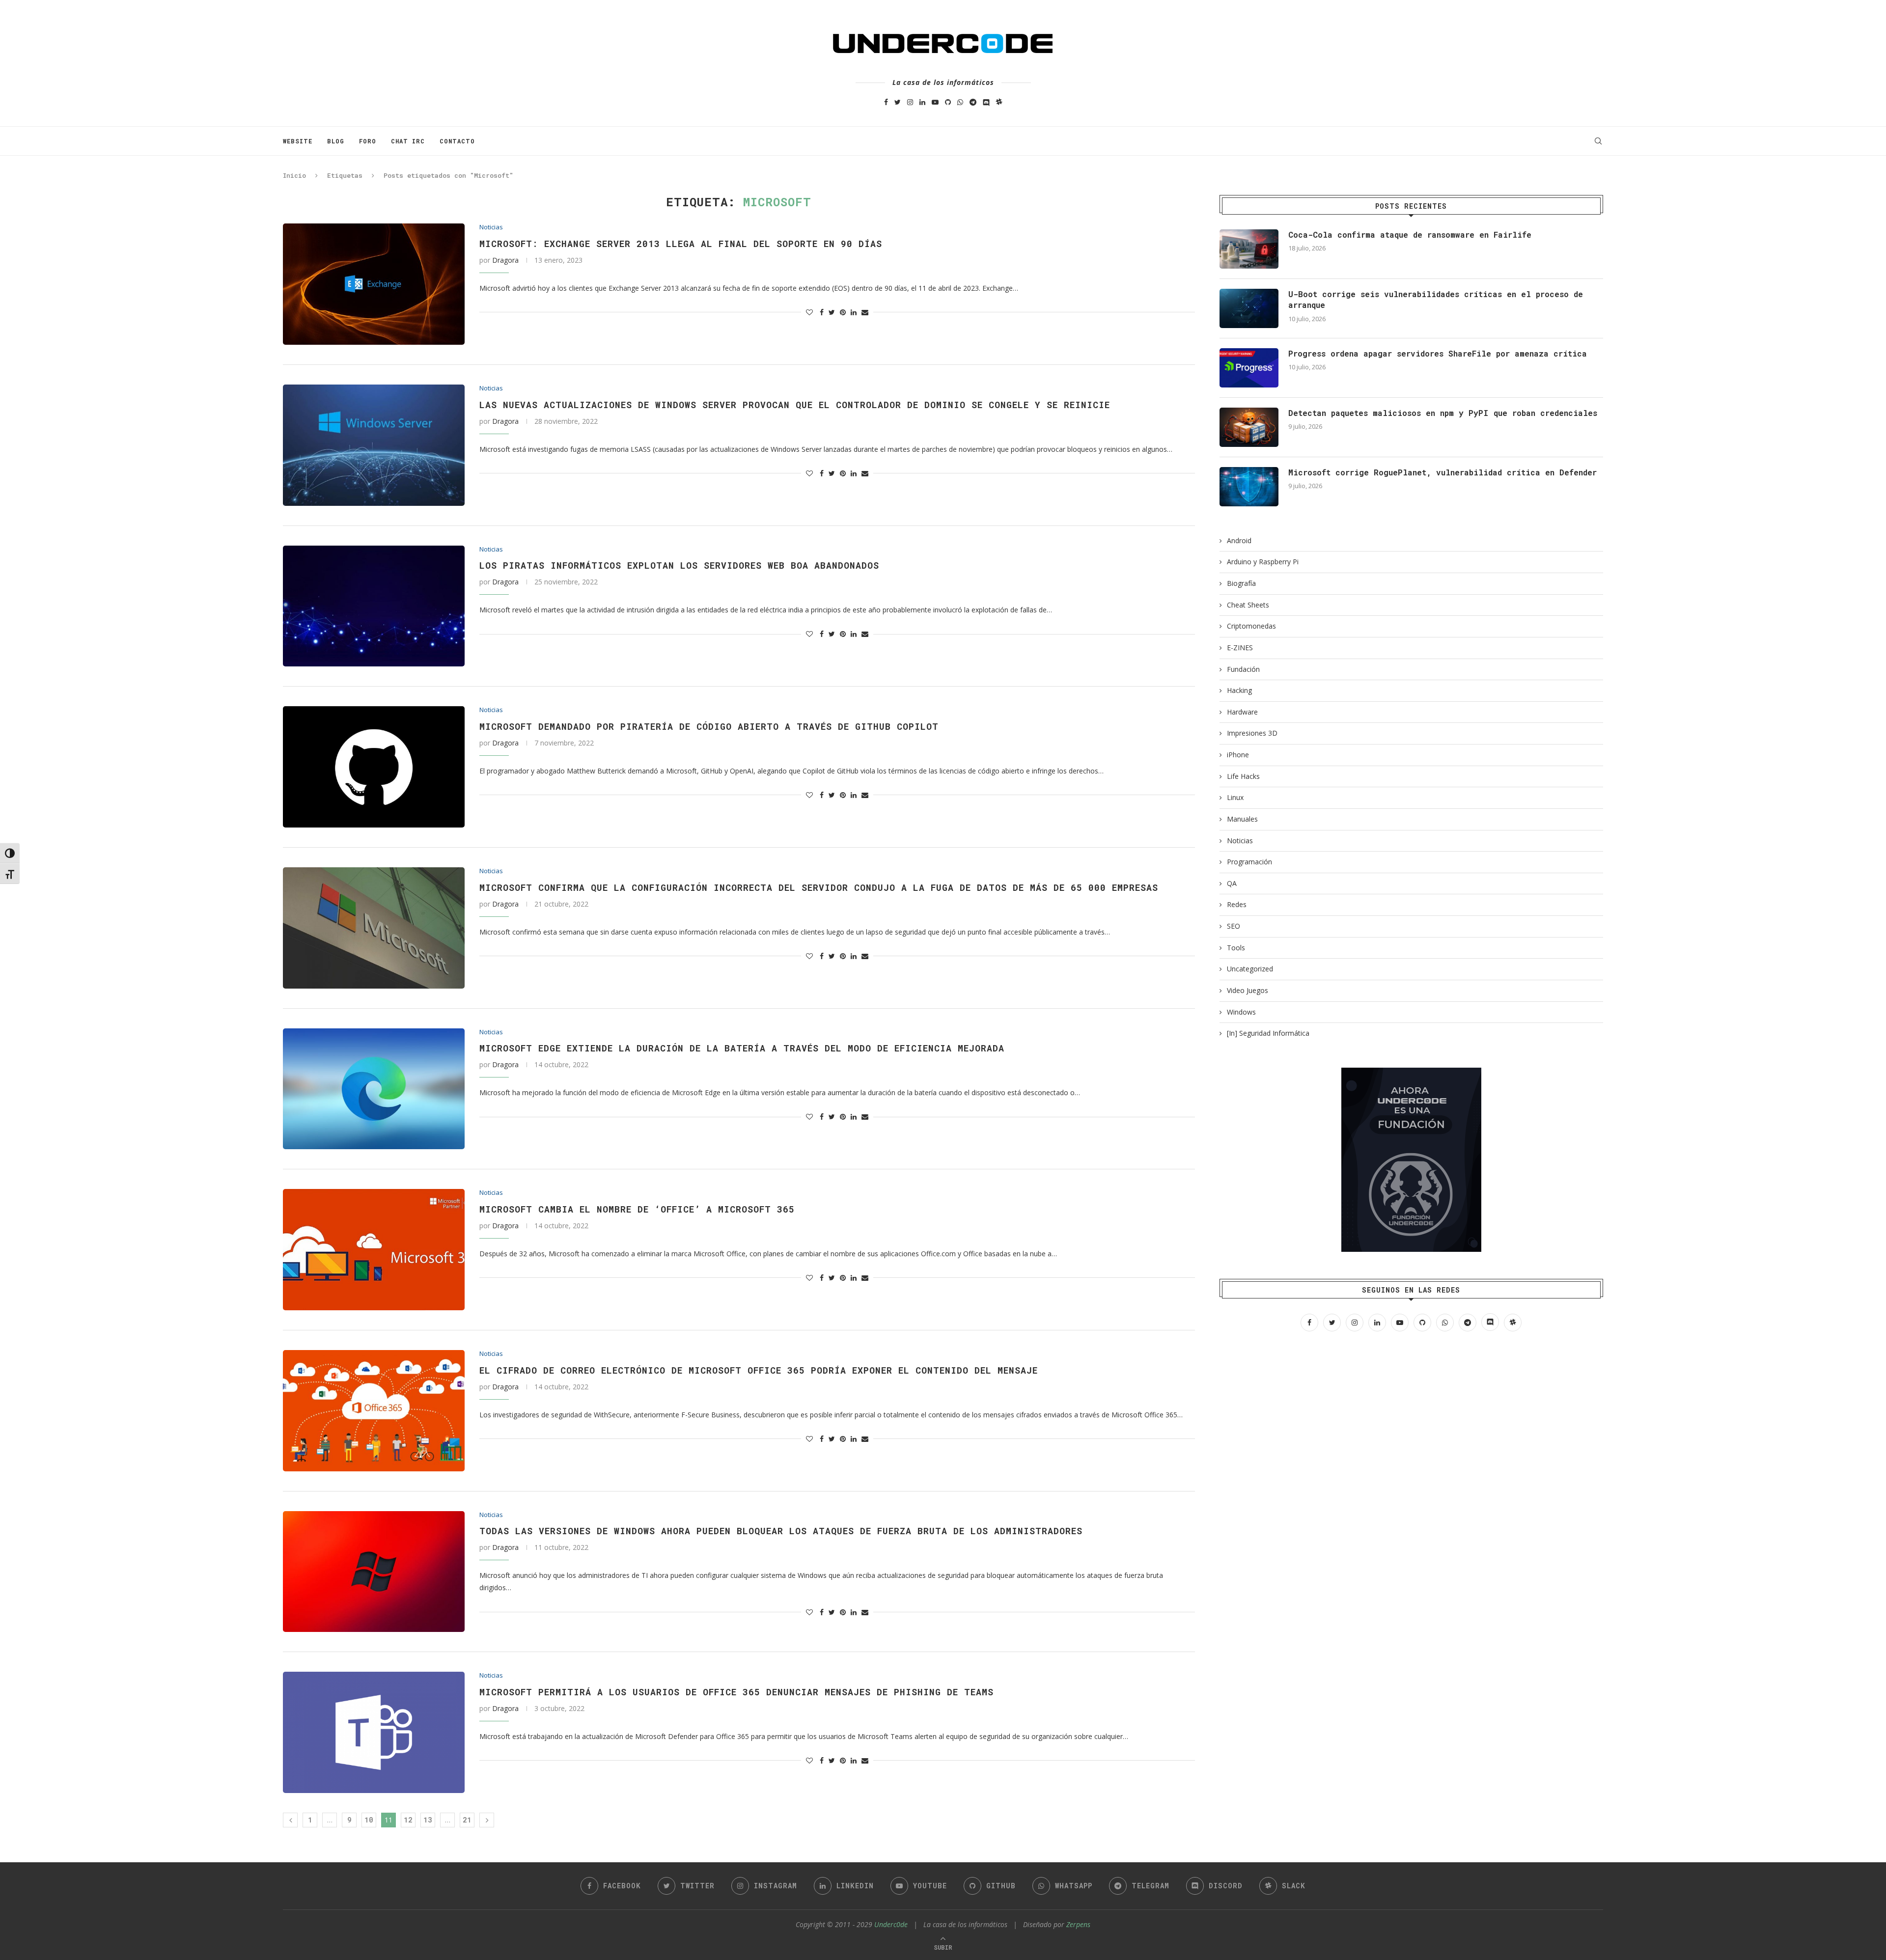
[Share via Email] (865, 312)
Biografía (1241, 583)
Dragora (505, 260)
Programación (1249, 862)
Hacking (1239, 690)
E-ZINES (1240, 648)
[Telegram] (973, 102)
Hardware (1242, 712)
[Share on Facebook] (822, 312)
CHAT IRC (408, 141)
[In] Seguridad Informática (1268, 1033)
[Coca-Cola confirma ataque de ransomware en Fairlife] (1249, 249)
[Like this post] (809, 312)
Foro (368, 141)
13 (428, 1820)
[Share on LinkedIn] (854, 312)
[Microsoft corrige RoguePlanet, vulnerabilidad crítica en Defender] (1249, 487)
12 (408, 1820)
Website (298, 141)
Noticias (491, 227)
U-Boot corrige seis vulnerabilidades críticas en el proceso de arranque (1436, 299)
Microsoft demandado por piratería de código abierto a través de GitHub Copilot (709, 726)
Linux (1235, 797)
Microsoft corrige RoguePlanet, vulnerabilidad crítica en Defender (1442, 472)
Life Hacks (1243, 776)
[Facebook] (886, 102)
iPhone (1238, 755)
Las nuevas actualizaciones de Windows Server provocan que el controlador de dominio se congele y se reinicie (795, 405)
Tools (1236, 948)
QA (1232, 883)
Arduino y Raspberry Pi (1263, 562)
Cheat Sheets (1248, 605)
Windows (1241, 1012)
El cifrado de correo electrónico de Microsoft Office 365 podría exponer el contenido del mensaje (759, 1370)
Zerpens (1078, 1924)
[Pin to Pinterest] (843, 312)
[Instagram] (910, 102)
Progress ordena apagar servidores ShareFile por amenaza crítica (1438, 353)
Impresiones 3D (1252, 733)
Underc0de (891, 1924)
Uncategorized (1250, 969)
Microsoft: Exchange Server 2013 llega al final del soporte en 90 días (681, 244)
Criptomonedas (1251, 626)
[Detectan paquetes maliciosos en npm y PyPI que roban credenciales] (1249, 427)
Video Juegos (1248, 990)
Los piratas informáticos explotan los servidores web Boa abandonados (679, 565)
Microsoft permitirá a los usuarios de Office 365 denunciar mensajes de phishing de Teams (736, 1692)
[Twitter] (898, 102)
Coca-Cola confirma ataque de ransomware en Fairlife (1410, 235)
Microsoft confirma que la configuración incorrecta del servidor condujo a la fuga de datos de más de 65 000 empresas (819, 887)
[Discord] (986, 102)
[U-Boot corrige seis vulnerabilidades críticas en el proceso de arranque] (1249, 308)
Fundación (1243, 669)
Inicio (294, 175)
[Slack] (999, 102)
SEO (1234, 926)
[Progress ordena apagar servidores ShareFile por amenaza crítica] (1249, 368)
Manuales (1242, 819)
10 (369, 1820)
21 (467, 1820)
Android (1239, 540)
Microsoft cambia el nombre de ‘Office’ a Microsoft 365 (637, 1209)
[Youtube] (935, 102)
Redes (1237, 904)
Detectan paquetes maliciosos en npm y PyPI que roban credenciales (1443, 413)
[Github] (948, 102)
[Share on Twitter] (832, 312)
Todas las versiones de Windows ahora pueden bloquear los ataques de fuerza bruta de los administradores (781, 1531)
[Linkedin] (922, 102)
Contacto (457, 141)
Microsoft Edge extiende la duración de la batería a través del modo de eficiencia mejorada (742, 1048)
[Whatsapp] (960, 102)
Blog (336, 141)
